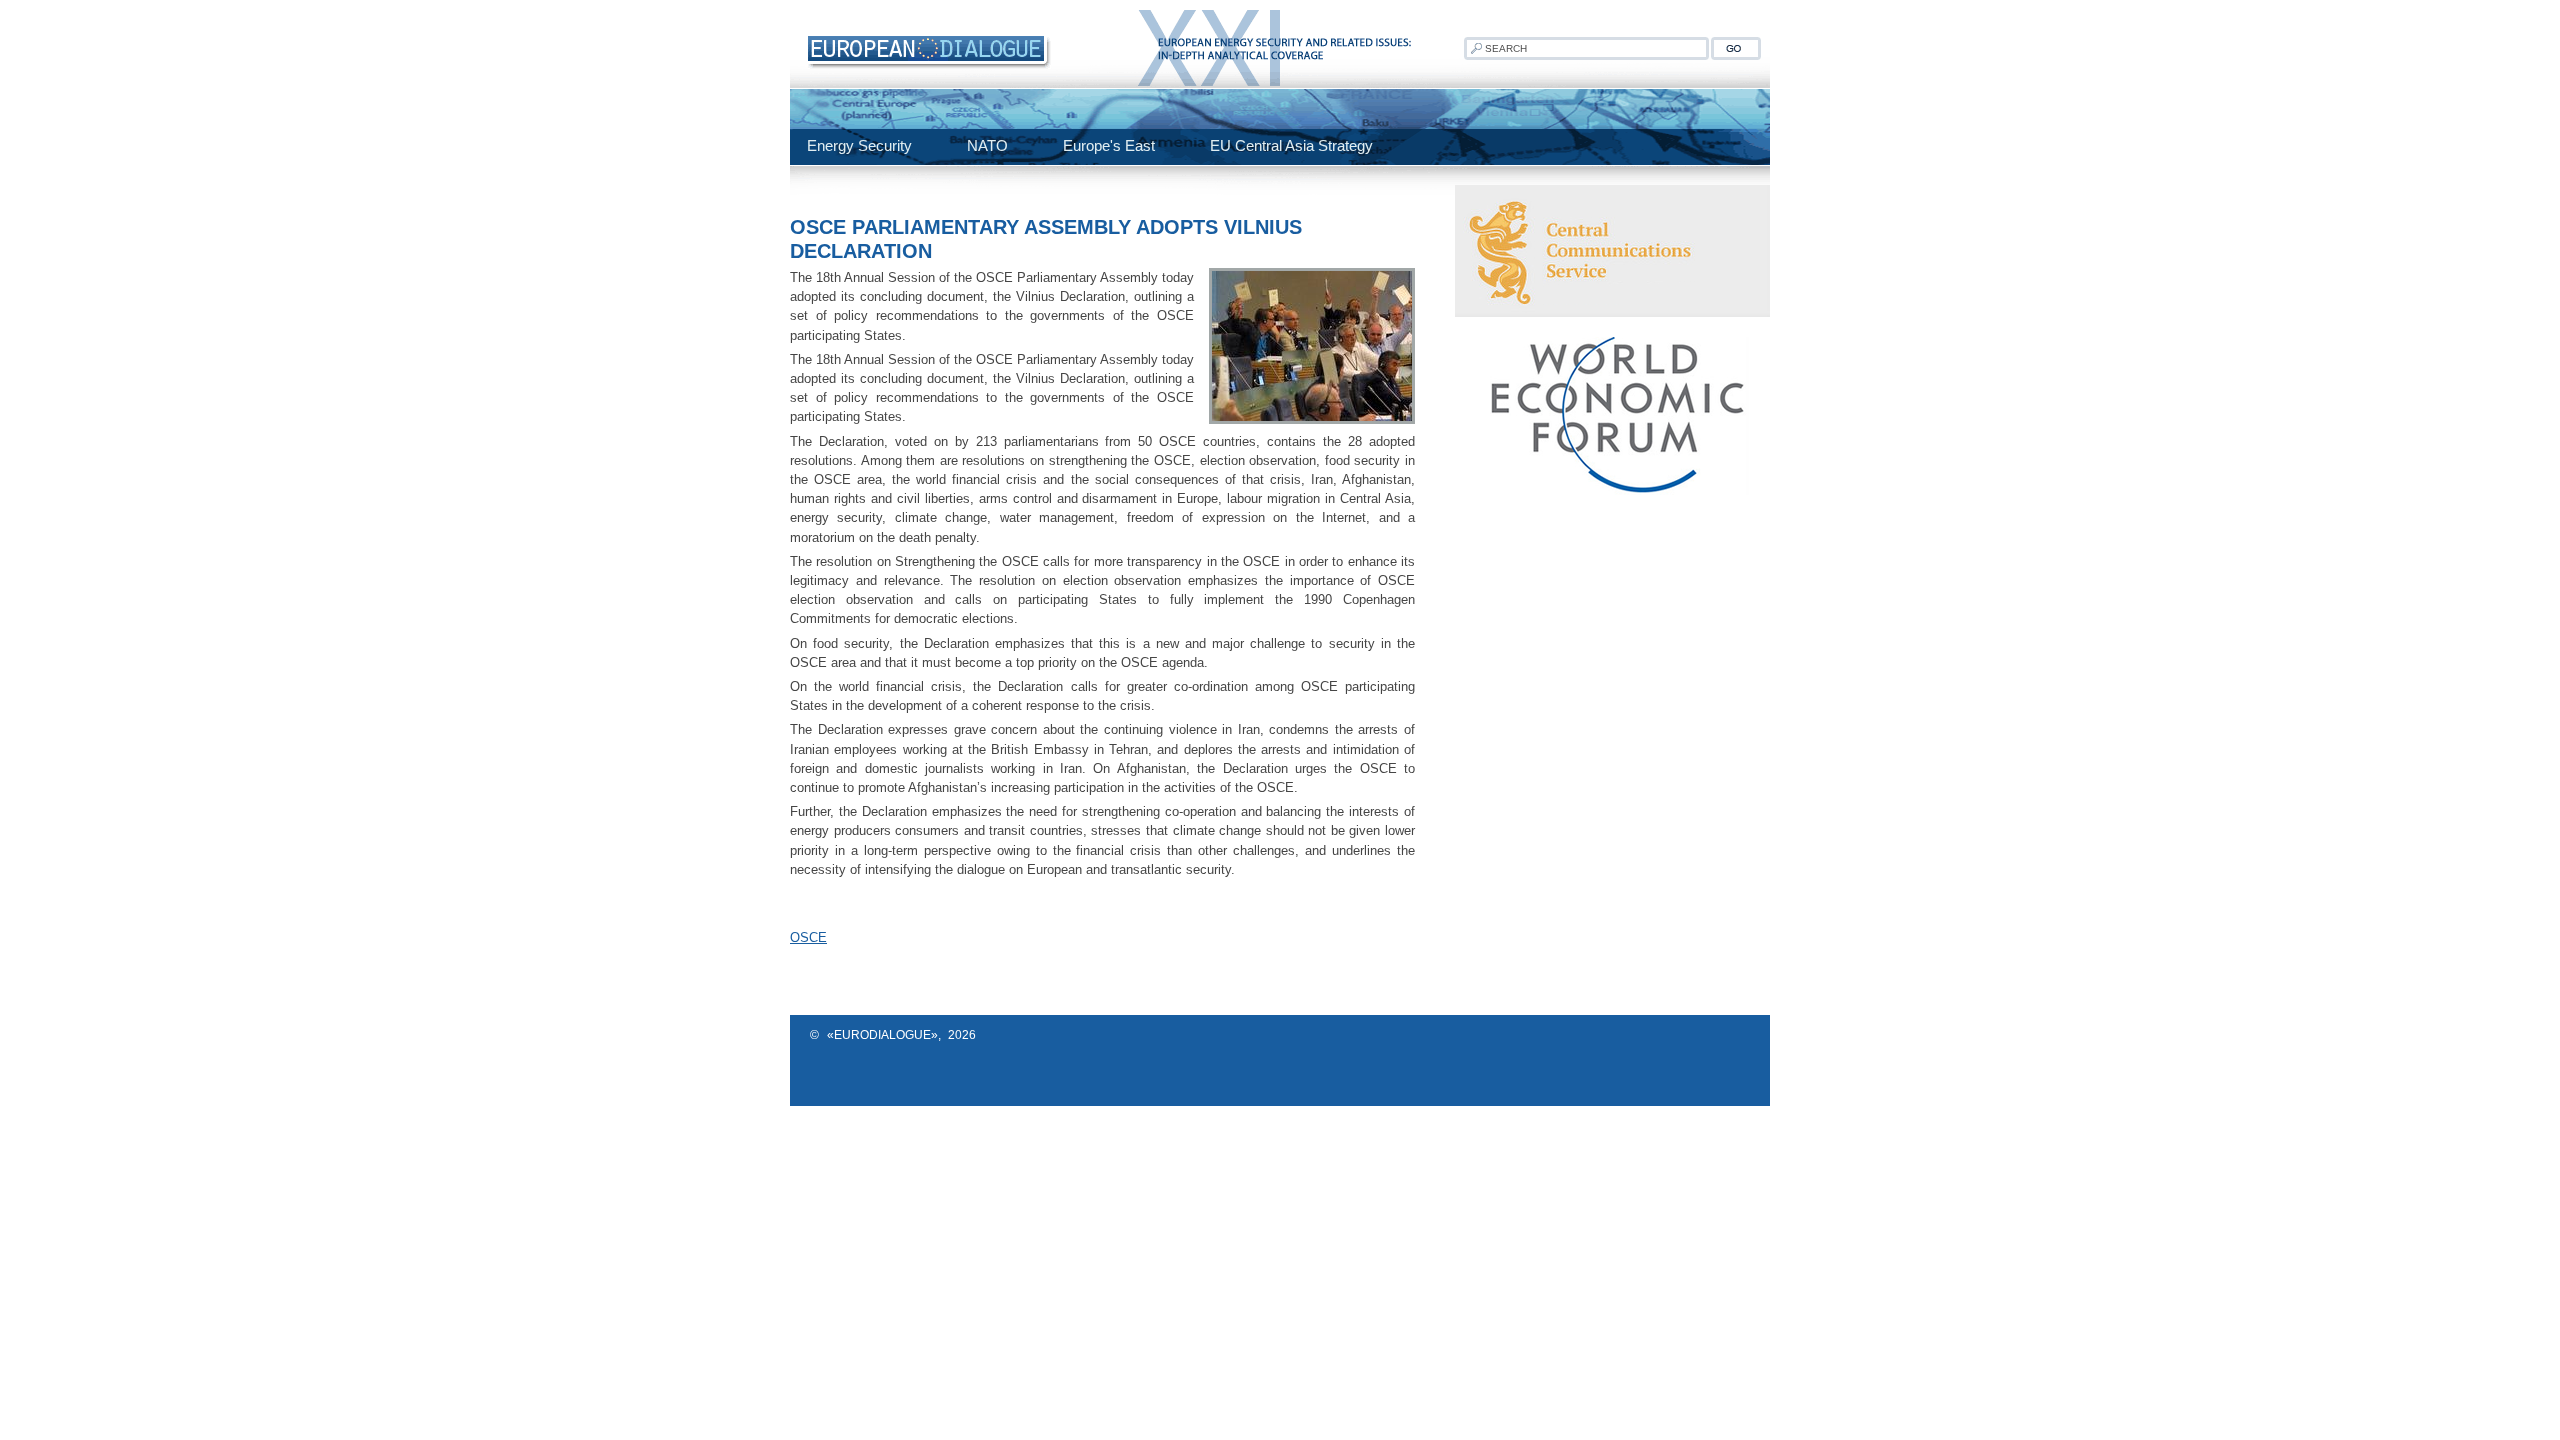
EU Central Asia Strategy (1291, 145)
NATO (987, 145)
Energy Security (859, 145)
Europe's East (1109, 145)
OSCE (808, 937)
